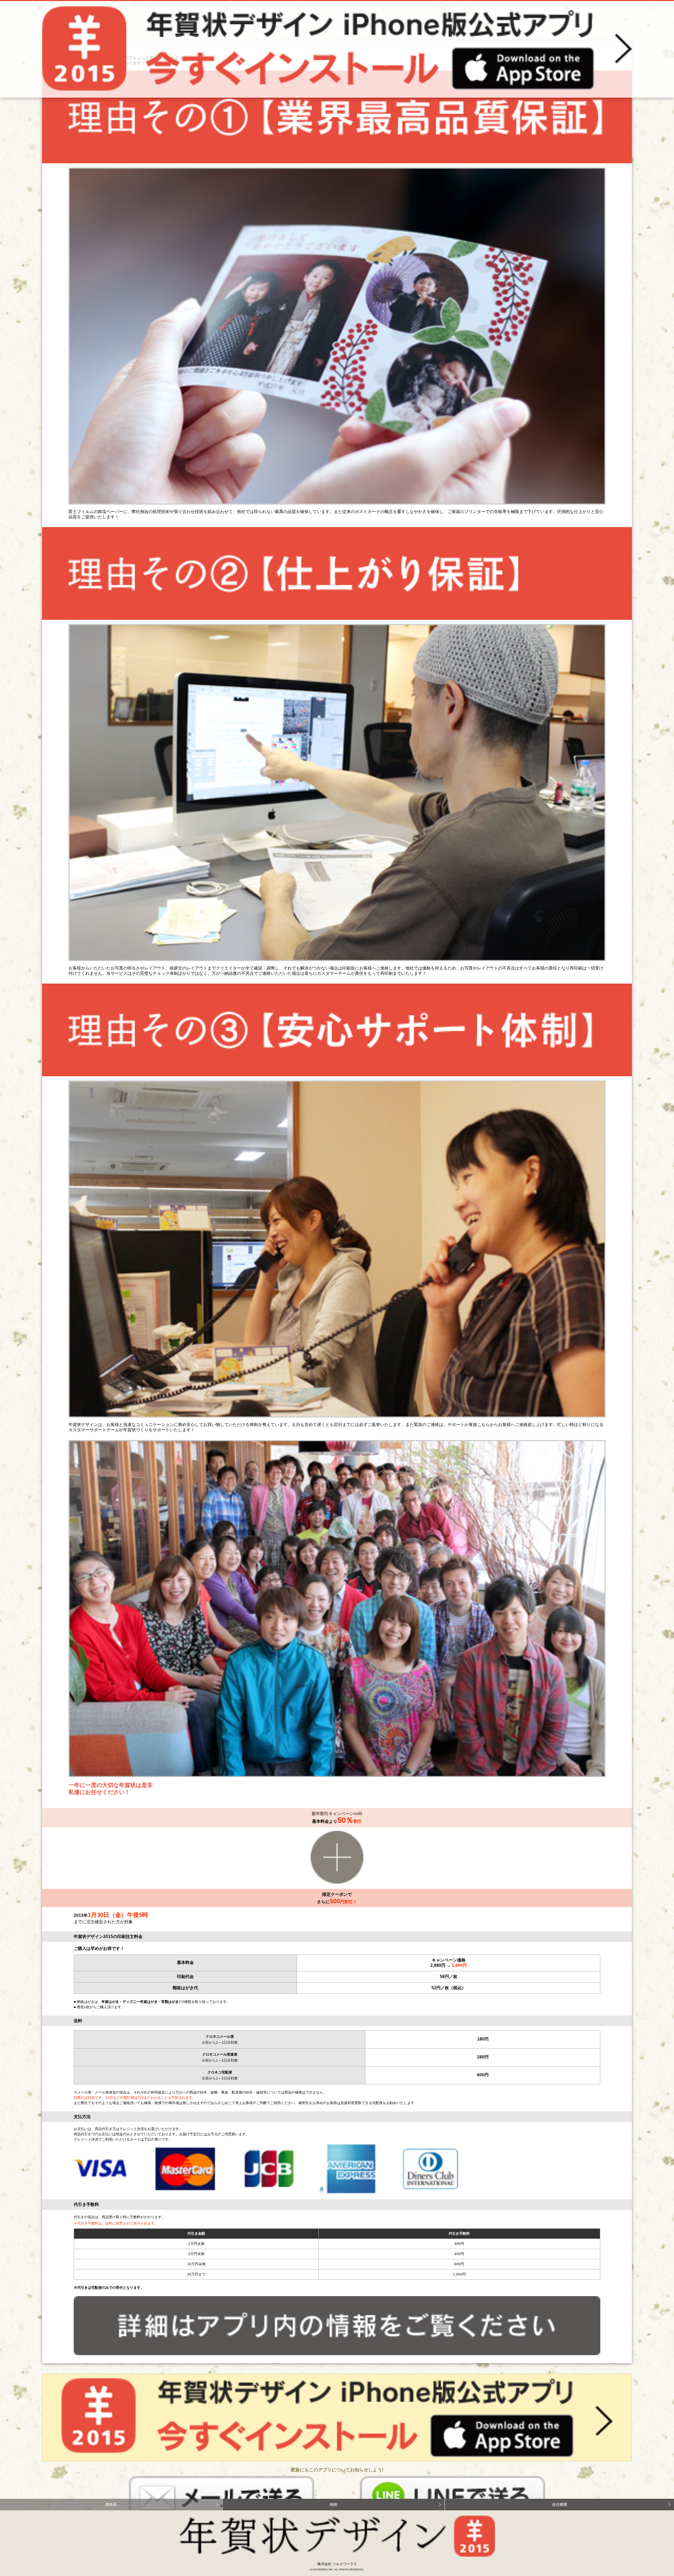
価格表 (111, 2504)
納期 (333, 2504)
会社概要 (560, 2504)
